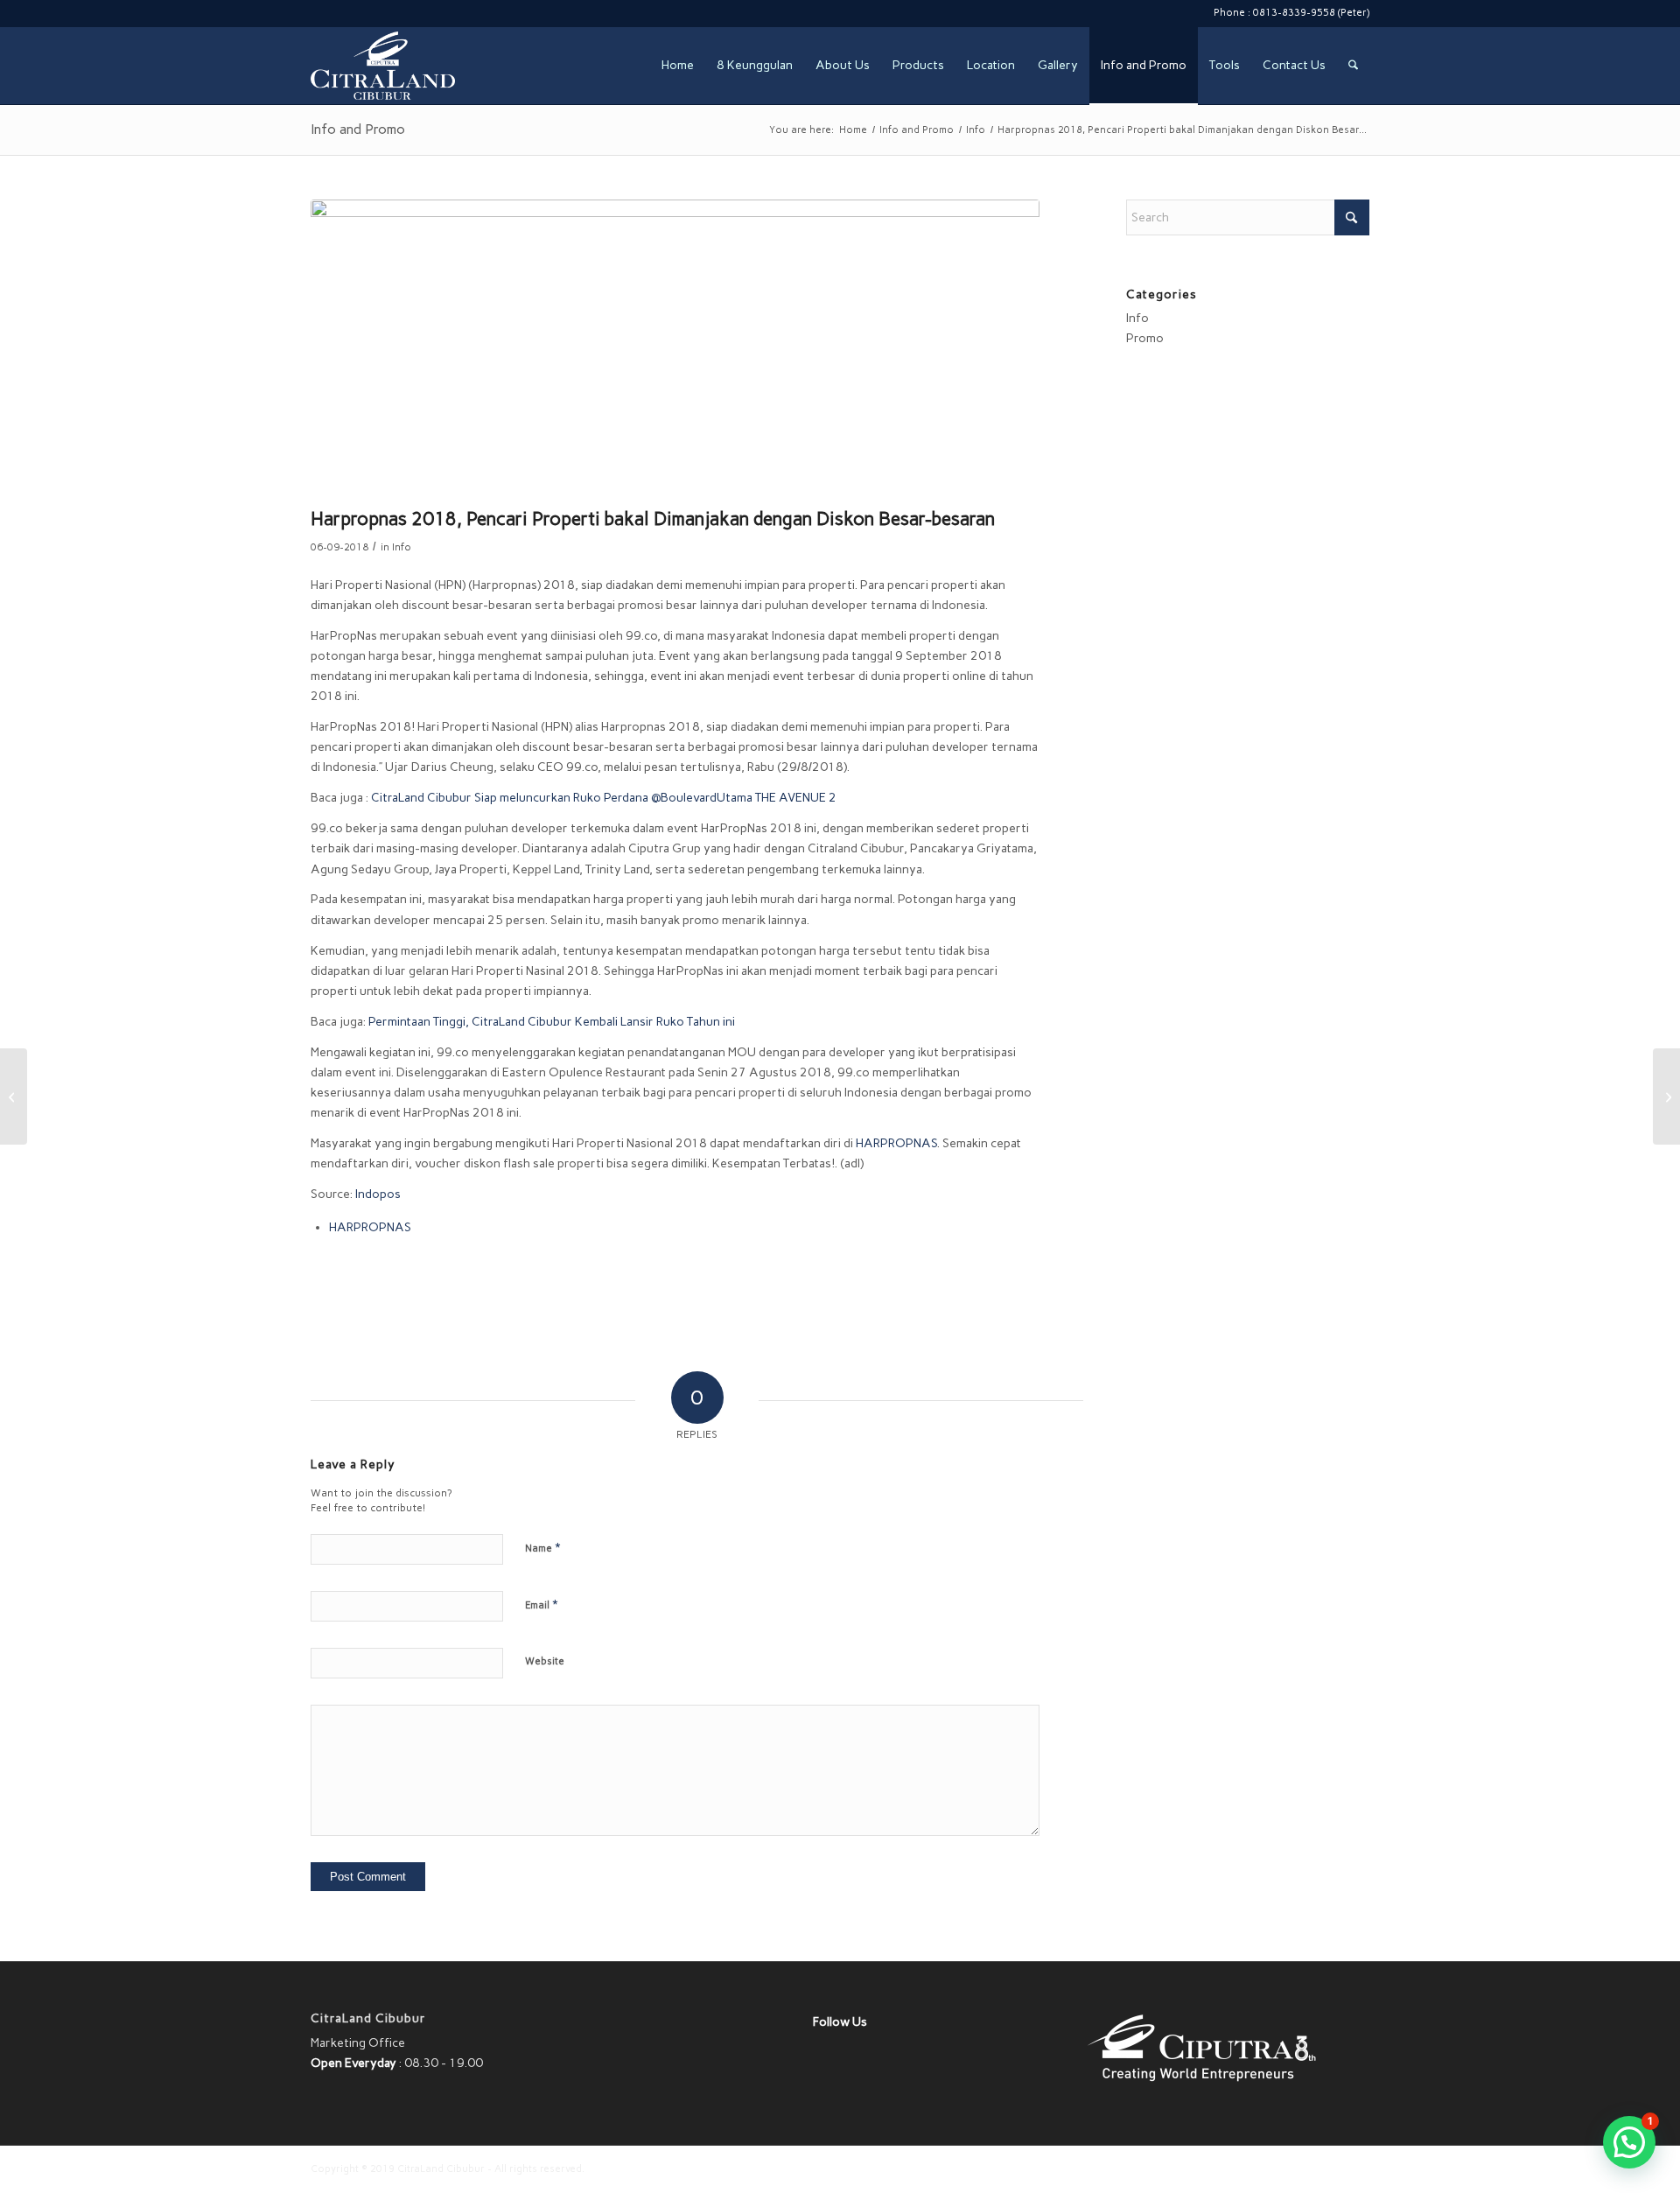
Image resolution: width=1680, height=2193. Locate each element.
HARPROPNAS (896, 1143)
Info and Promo (358, 129)
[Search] (1353, 66)
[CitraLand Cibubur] (383, 66)
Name (542, 1548)
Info (402, 547)
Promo (1145, 338)
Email (541, 1604)
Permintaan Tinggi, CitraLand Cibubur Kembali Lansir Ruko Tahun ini (552, 1022)
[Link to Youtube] (395, 13)
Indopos (378, 1194)
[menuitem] (678, 66)
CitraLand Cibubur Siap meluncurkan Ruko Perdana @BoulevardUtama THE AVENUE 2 (604, 798)
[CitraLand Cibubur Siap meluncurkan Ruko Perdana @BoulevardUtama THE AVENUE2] (14, 1096)
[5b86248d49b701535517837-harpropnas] (675, 349)
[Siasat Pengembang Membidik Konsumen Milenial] (1666, 1096)
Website (545, 1661)
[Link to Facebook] (342, 13)
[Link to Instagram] (368, 13)
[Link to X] (315, 13)
